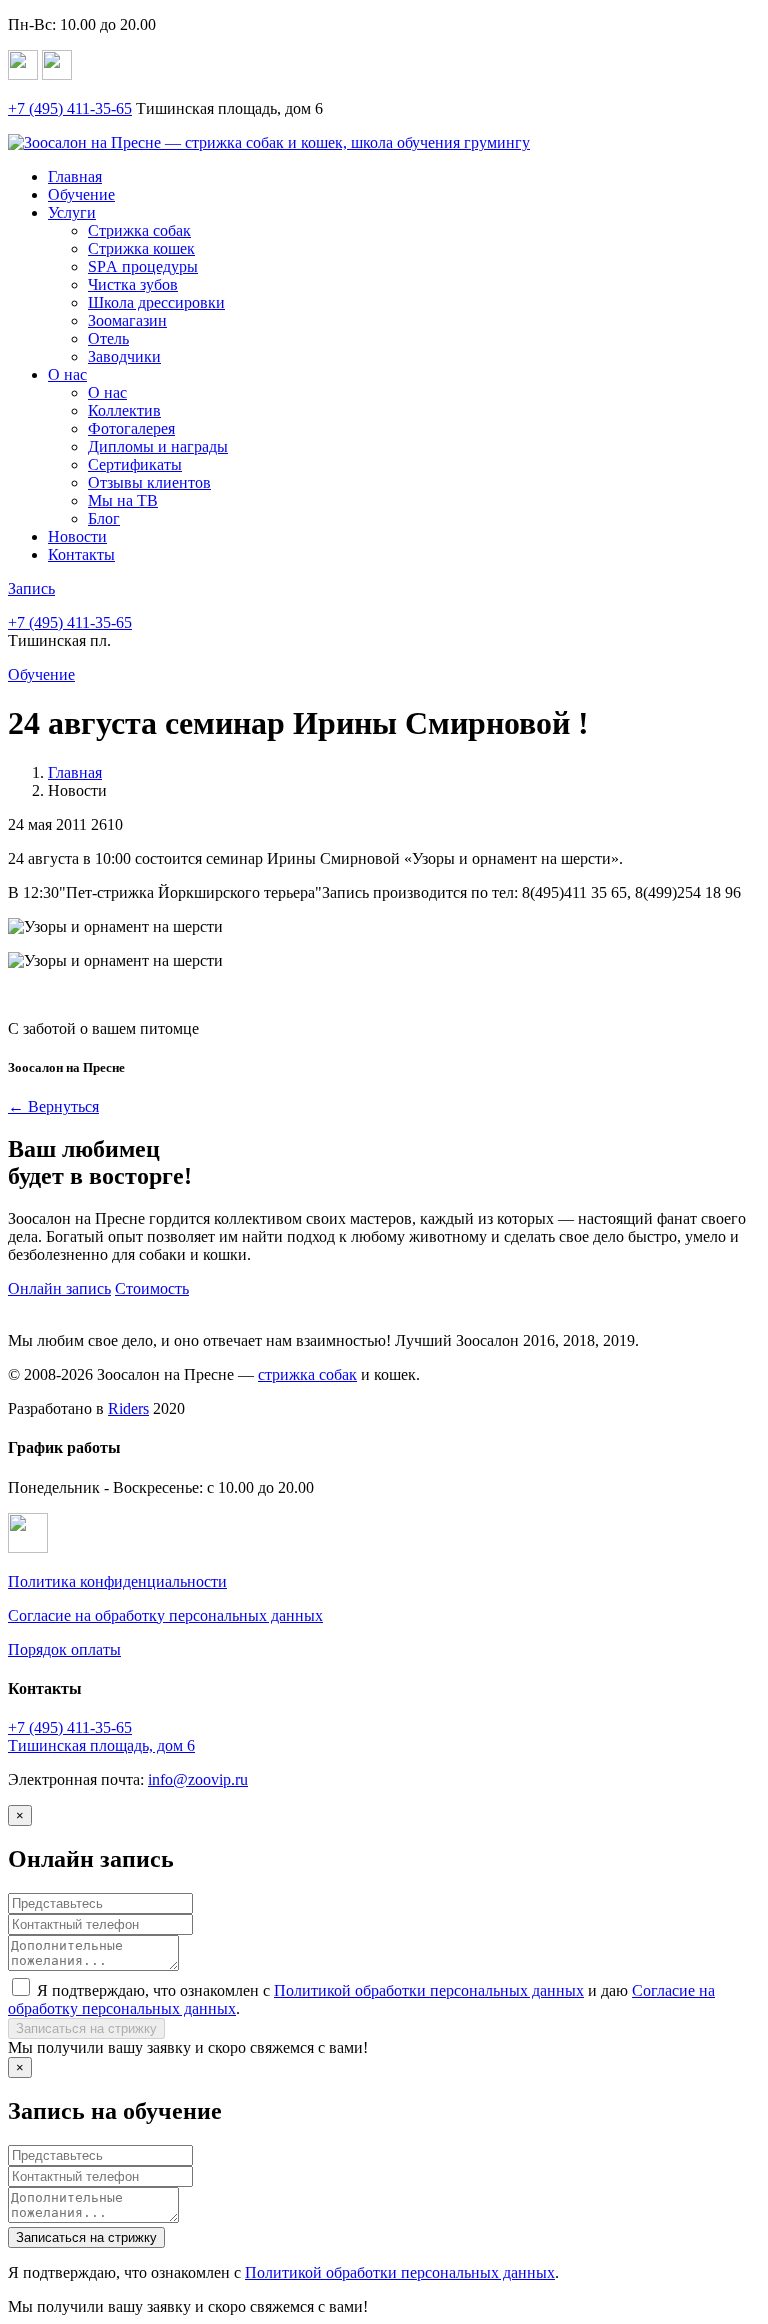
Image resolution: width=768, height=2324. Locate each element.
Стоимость (152, 1288)
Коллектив (124, 410)
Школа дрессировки (156, 302)
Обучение (81, 194)
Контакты (81, 554)
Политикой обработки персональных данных (429, 1990)
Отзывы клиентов (149, 482)
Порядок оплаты (64, 1649)
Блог (104, 518)
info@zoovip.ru (198, 1779)
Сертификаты (135, 464)
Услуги (72, 212)
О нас (67, 374)
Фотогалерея (131, 428)
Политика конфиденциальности (117, 1581)
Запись (31, 588)
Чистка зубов (133, 284)
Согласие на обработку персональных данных (165, 1615)
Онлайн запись (59, 1288)
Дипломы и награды (158, 446)
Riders (128, 1408)
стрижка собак (307, 1374)
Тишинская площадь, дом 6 (101, 1745)
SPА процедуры (143, 266)
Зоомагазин (127, 320)
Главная (75, 176)
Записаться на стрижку (86, 2028)
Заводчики (124, 356)
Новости (77, 536)
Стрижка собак (139, 230)
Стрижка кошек (141, 248)
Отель (108, 338)
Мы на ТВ (123, 500)
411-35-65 (70, 108)
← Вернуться (53, 1106)
